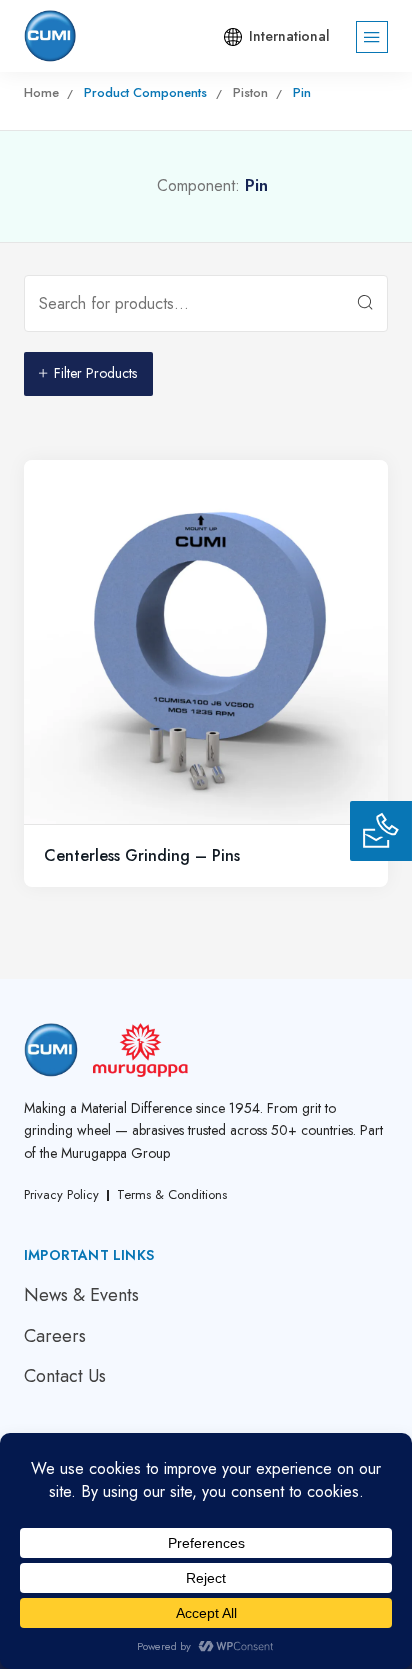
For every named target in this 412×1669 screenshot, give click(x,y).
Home (41, 92)
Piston (250, 92)
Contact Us (65, 1376)
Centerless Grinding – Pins (142, 855)
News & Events (81, 1295)
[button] (273, 37)
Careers (55, 1336)
